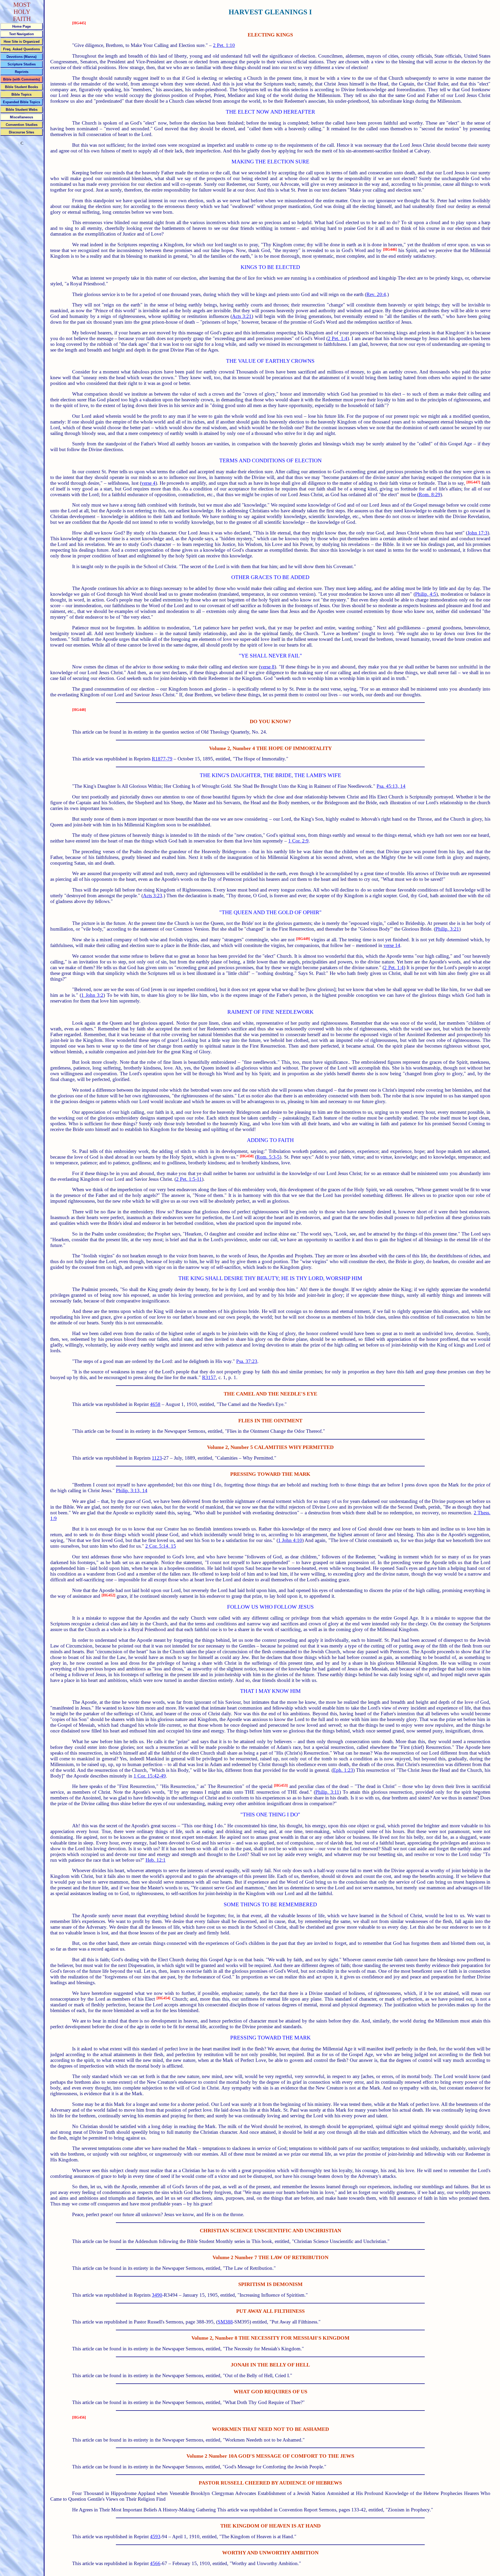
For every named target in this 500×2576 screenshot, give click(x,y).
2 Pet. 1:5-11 (189, 1179)
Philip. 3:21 (447, 929)
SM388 (225, 2322)
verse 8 (268, 667)
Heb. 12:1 (156, 1860)
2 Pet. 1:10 (224, 45)
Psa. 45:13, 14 (391, 786)
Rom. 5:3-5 (268, 1157)
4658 (155, 1404)
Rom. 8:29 (430, 494)
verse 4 (148, 483)
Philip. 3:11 (327, 1792)
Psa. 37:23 (247, 1361)
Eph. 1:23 (343, 1770)
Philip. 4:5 (426, 594)
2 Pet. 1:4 (338, 338)
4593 (155, 2537)
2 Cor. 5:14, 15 (161, 1546)
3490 (157, 2295)
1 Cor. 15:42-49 (150, 1776)
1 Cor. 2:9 (298, 841)
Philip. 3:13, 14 (132, 1490)
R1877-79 (162, 759)
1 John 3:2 (92, 995)
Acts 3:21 (242, 316)
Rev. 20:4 (376, 294)
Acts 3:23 (153, 896)
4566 (155, 2563)
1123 (157, 1458)
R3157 (209, 1377)
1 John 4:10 (290, 1540)
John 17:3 (477, 533)
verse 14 (392, 945)
